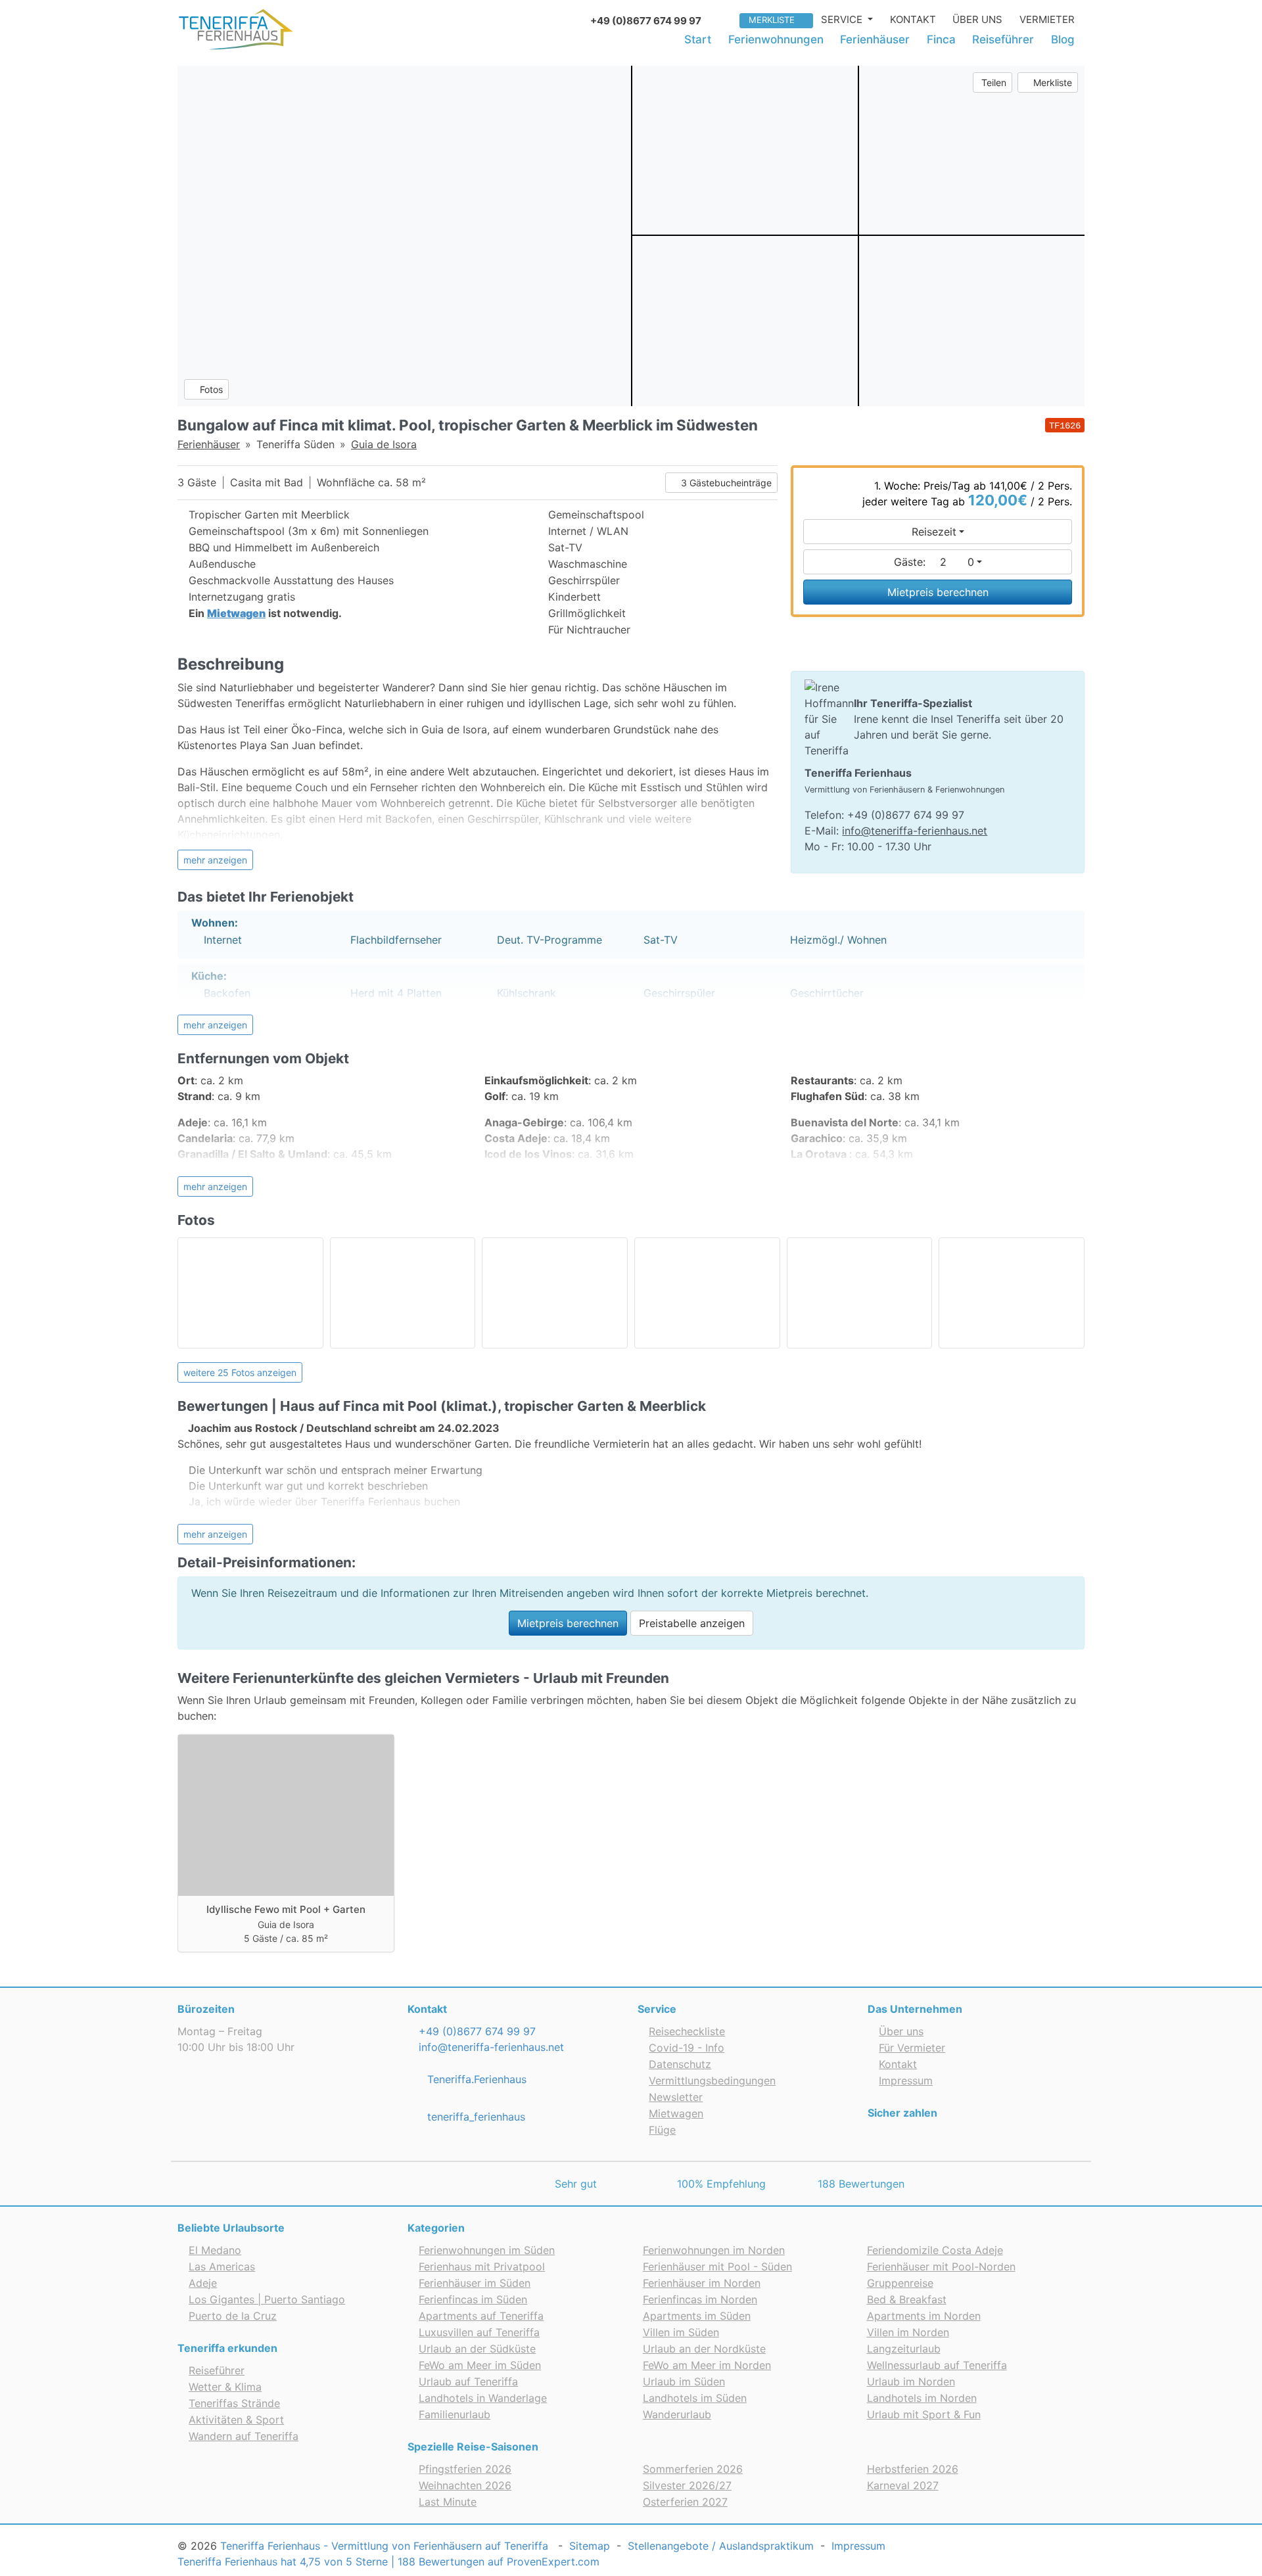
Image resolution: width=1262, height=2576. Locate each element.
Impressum (906, 2081)
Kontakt (913, 19)
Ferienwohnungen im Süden (487, 2250)
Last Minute (448, 2502)
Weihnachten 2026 (465, 2485)
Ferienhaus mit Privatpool (482, 2266)
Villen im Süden (681, 2332)
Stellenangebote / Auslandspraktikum (721, 2546)
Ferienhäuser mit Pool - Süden (717, 2266)
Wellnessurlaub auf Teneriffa (937, 2365)
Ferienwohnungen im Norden (714, 2250)
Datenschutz (680, 2064)
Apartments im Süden (697, 2316)
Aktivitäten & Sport (236, 2420)
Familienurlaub (455, 2414)
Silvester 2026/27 (687, 2485)
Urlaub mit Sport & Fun (924, 2414)
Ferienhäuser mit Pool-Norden (941, 2266)
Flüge (662, 2130)
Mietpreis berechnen (938, 592)
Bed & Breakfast (907, 2299)
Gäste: (934, 562)
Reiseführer (1003, 39)
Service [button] (843, 19)
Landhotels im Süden (695, 2398)
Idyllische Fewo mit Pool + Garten (286, 1909)
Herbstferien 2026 (913, 2469)
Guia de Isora (384, 444)
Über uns (977, 19)
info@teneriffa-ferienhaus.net (915, 831)
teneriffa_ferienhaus (475, 2117)
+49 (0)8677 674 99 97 (476, 2031)
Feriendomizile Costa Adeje (935, 2250)
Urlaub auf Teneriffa (468, 2381)
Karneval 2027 (903, 2485)
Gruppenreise (900, 2283)
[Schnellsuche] (725, 19)
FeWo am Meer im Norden (707, 2365)
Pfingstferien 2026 (465, 2469)
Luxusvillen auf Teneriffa (479, 2332)
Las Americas (222, 2266)
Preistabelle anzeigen (692, 1623)
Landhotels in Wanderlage (483, 2398)
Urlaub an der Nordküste (704, 2349)
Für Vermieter (912, 2048)
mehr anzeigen (215, 860)
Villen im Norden (908, 2332)
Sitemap (590, 2546)
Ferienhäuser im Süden (475, 2283)
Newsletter (676, 2097)
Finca (941, 39)
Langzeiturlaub (904, 2349)
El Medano (215, 2250)
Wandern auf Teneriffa (244, 2436)
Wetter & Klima (225, 2387)
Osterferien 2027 (685, 2502)
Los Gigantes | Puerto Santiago (267, 2299)
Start (698, 39)
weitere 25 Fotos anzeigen (240, 1372)
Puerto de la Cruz (233, 2316)
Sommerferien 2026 (693, 2469)
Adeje (203, 2283)
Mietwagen (676, 2113)
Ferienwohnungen (776, 39)
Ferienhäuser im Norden (702, 2283)
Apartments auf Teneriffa (481, 2316)
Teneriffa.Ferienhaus (475, 2079)
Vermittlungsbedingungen (712, 2081)
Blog (1063, 39)
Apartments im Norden (924, 2316)
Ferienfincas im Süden (473, 2299)
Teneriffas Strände (234, 2403)
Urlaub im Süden (684, 2381)
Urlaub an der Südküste (477, 2349)
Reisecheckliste (687, 2031)
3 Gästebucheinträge (725, 483)
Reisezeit (934, 532)
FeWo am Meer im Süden (480, 2365)
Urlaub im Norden (911, 2381)
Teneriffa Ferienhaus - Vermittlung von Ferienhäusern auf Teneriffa (384, 2546)
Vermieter (1047, 19)
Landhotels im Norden (922, 2398)
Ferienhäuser (875, 39)
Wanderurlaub (677, 2414)
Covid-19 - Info (687, 2048)
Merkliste (772, 20)
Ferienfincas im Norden (700, 2299)
